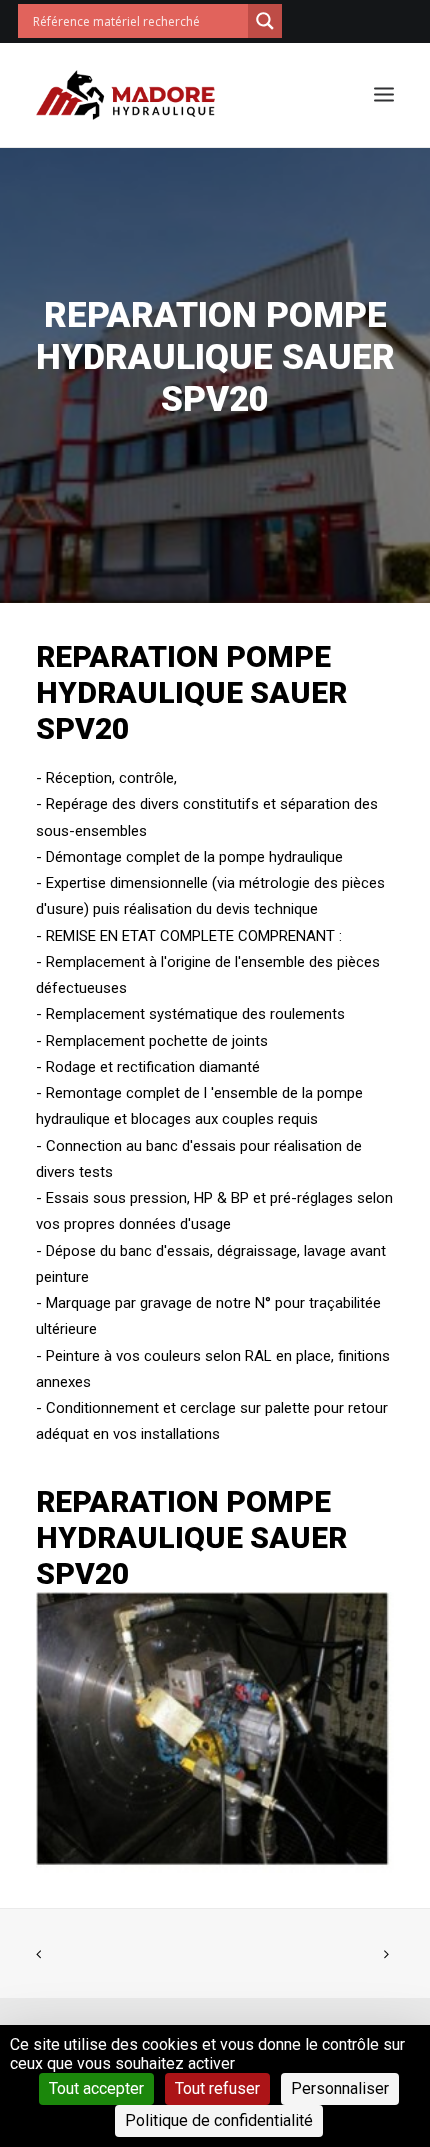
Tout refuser (217, 2088)
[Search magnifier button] (265, 21)
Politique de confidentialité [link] (219, 2120)
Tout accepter (96, 2088)
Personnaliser (340, 2088)
